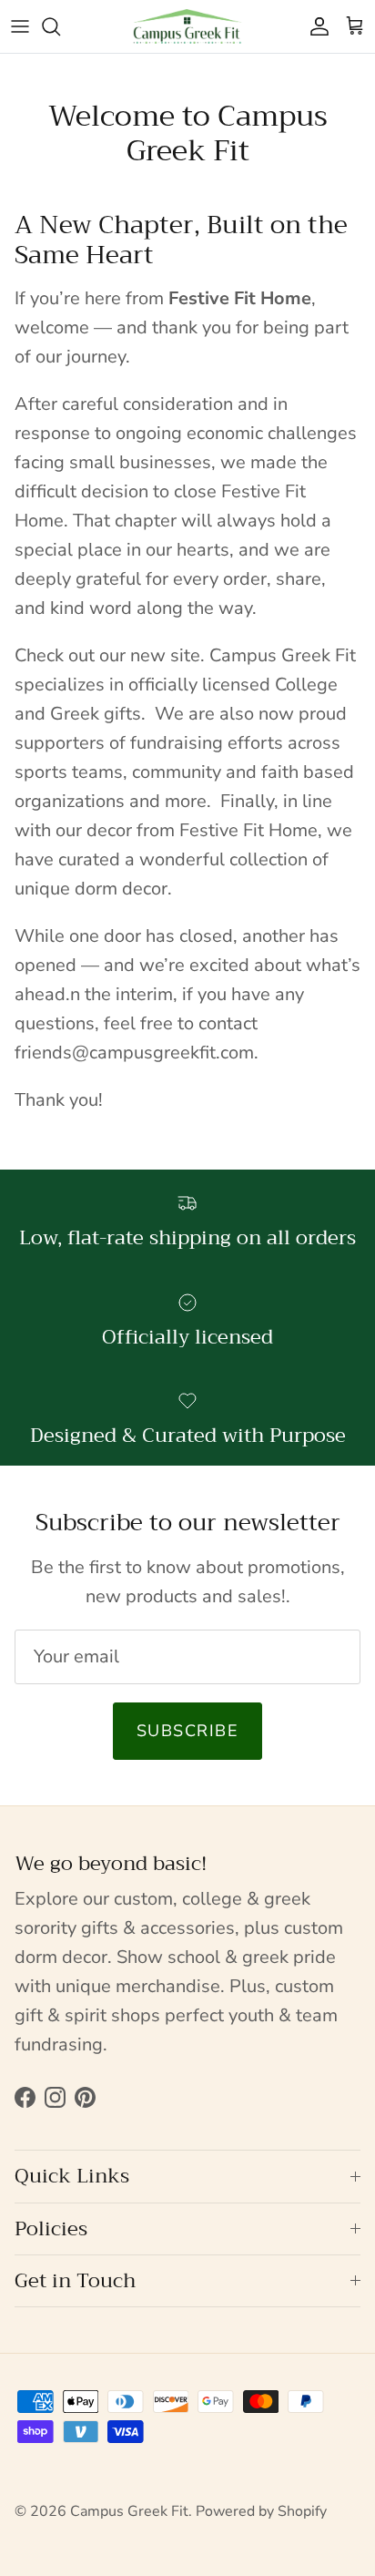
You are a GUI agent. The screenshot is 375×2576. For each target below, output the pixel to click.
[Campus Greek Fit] (187, 26)
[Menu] (20, 26)
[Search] (60, 26)
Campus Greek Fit (129, 2511)
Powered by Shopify (261, 2511)
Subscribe (187, 1731)
